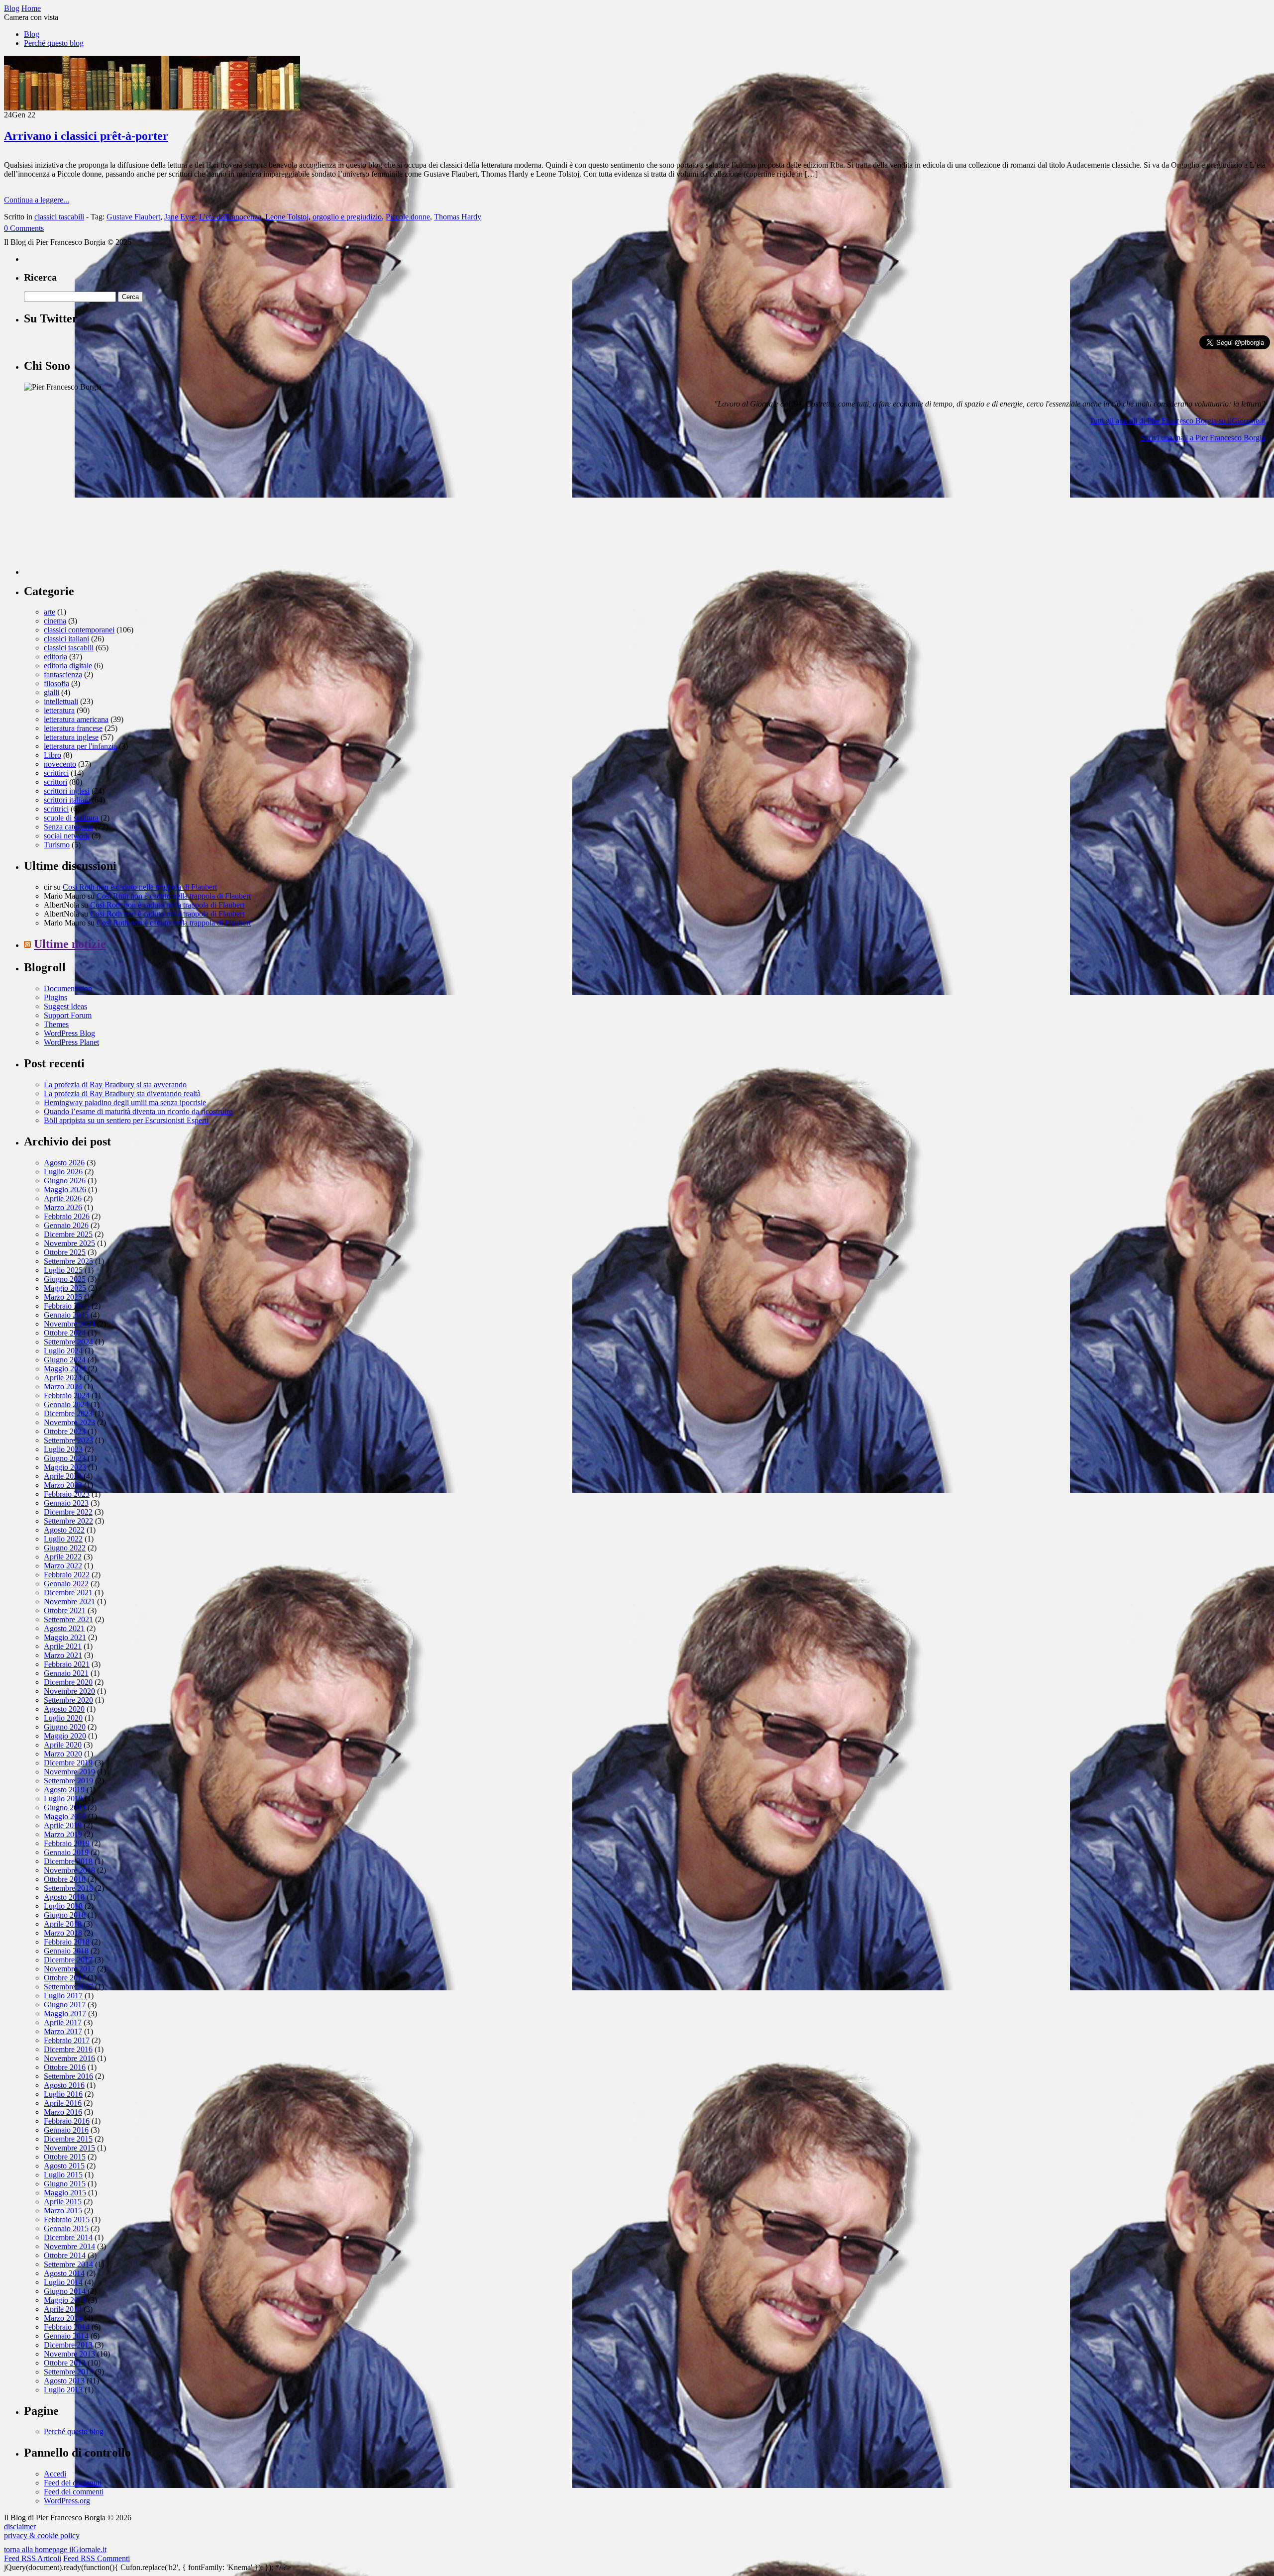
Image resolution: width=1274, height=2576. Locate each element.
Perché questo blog (54, 43)
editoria (55, 657)
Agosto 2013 (64, 2381)
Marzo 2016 (63, 2112)
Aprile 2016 (63, 2103)
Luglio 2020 (63, 1718)
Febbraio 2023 (67, 1494)
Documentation (68, 988)
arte (50, 612)
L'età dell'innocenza (230, 217)
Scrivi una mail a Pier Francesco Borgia (1203, 438)
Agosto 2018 (64, 1897)
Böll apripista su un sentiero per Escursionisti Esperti (126, 1120)
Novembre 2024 (69, 1324)
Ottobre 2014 (65, 2255)
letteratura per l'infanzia (80, 746)
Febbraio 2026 (67, 1216)
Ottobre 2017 (65, 1978)
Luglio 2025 (63, 1270)
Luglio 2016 (63, 2094)
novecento (60, 764)
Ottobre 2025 (65, 1252)
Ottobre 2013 (65, 2363)
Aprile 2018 (63, 1924)
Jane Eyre (180, 217)
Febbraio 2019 (67, 1843)
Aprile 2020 (63, 1745)
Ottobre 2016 (65, 2067)
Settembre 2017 (68, 1987)
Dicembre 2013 (68, 2345)
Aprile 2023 (63, 1476)
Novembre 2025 (69, 1243)
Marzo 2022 (63, 1566)
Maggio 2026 (65, 1189)
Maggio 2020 (65, 1736)
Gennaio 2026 (66, 1225)
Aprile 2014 (63, 2309)
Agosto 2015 (64, 2166)
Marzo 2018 (63, 1933)
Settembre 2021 (68, 1619)
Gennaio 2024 (66, 1404)
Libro (53, 755)
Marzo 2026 (63, 1207)
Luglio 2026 (63, 1172)
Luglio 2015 (63, 2175)
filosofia (56, 683)
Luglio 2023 (63, 1449)
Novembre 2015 (69, 2148)
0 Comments (24, 228)
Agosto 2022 (64, 1530)
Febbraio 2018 (67, 1942)
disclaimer (20, 2526)
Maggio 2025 (65, 1288)
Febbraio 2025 (67, 1306)
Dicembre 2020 (68, 1682)
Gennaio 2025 (66, 1315)
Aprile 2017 (63, 2022)
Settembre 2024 (68, 1342)
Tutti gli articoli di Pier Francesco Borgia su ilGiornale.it (1177, 421)
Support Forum (68, 1015)
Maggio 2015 (65, 2193)
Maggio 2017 (65, 2013)
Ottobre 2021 (65, 1610)
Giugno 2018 (65, 1915)
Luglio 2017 (63, 1996)
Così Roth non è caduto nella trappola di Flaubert (140, 887)
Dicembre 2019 (68, 1763)
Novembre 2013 (69, 2354)
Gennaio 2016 (66, 2130)
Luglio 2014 (63, 2282)
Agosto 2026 (64, 1163)
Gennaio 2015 (66, 2228)
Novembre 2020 (69, 1691)
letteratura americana (76, 719)
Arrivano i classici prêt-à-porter (86, 136)
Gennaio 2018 (66, 1951)
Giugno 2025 (65, 1279)
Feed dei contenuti (73, 2483)
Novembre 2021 (69, 1601)
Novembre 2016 (69, 2058)
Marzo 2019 (63, 1834)
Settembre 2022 (68, 1521)
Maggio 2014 (65, 2300)
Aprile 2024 (63, 1378)
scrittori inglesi (67, 791)
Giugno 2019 (65, 1807)
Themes (56, 1024)
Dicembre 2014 (68, 2237)
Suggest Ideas (65, 1006)
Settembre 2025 (68, 1261)
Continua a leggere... (37, 200)
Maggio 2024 (65, 1369)
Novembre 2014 (69, 2246)
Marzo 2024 (63, 1387)
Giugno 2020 (65, 1727)
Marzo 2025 (63, 1297)
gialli (52, 692)
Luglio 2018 (63, 1906)
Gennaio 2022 (66, 1584)
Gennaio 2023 (66, 1503)
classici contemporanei (79, 630)
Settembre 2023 (68, 1440)
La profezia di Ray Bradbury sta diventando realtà (122, 1093)
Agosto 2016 (64, 2085)
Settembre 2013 (68, 2372)
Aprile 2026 (63, 1198)
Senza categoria (68, 827)
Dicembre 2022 (68, 1512)
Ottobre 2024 (65, 1333)
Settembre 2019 (68, 1781)
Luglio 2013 (63, 2390)
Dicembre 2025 (68, 1234)
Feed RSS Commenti (97, 2558)
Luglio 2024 (63, 1351)
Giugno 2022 (65, 1548)
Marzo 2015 (63, 2211)
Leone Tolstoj (287, 217)
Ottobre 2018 (65, 1879)
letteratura (59, 710)
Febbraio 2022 (67, 1575)
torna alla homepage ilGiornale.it (55, 2549)
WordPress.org (67, 2501)
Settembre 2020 (68, 1700)
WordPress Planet (71, 1042)
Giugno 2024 (65, 1360)
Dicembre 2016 (68, 2049)
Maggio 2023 (65, 1467)
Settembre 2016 (68, 2076)
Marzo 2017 (63, 2031)
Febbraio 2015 (67, 2219)
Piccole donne (408, 217)
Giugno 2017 (65, 2005)
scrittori (55, 782)
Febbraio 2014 (67, 2327)
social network (67, 836)
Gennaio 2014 (66, 2336)
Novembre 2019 (69, 1772)
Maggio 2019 (65, 1816)
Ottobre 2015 (65, 2157)
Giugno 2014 (65, 2291)
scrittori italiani (67, 800)
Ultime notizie (70, 944)
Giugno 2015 (65, 2184)
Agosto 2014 (64, 2273)
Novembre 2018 (69, 1870)
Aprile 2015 (63, 2202)
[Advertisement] (99, 513)
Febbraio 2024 (67, 1395)
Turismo (57, 845)
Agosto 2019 (64, 1790)
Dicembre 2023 (68, 1413)
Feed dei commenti (74, 2492)
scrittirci (56, 773)
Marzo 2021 (63, 1655)
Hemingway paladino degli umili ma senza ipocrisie (125, 1102)
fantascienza (63, 674)
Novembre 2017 (69, 1969)
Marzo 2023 (63, 1485)
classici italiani (66, 639)
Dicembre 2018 (68, 1861)
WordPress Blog (69, 1033)
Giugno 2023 (65, 1458)
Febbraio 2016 (67, 2121)
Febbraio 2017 (67, 2040)
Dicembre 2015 (68, 2139)
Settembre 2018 (68, 1888)
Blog (32, 34)
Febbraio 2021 (67, 1664)
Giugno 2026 (65, 1181)
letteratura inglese (71, 737)
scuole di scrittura (71, 818)
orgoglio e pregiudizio (347, 217)
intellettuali (61, 701)
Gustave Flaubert (133, 217)
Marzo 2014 (63, 2318)
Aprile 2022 (63, 1557)
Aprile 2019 (63, 1825)
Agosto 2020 (64, 1709)
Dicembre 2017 (68, 1960)
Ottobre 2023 (65, 1431)
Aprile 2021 (63, 1646)
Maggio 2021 (65, 1637)
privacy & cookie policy (42, 2535)
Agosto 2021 (64, 1628)
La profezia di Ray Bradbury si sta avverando (115, 1084)
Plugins (55, 997)
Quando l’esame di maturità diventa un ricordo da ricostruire (138, 1111)
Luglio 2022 (63, 1539)
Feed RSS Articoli (33, 2558)
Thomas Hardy (458, 217)
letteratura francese (73, 728)
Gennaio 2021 (66, 1673)
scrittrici (56, 809)
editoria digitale (68, 666)
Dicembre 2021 (68, 1593)
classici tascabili (59, 217)
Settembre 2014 (68, 2264)
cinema (55, 621)
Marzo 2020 (63, 1754)
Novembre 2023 (69, 1422)
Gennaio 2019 (66, 1852)
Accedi (55, 2474)
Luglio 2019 (63, 1799)
